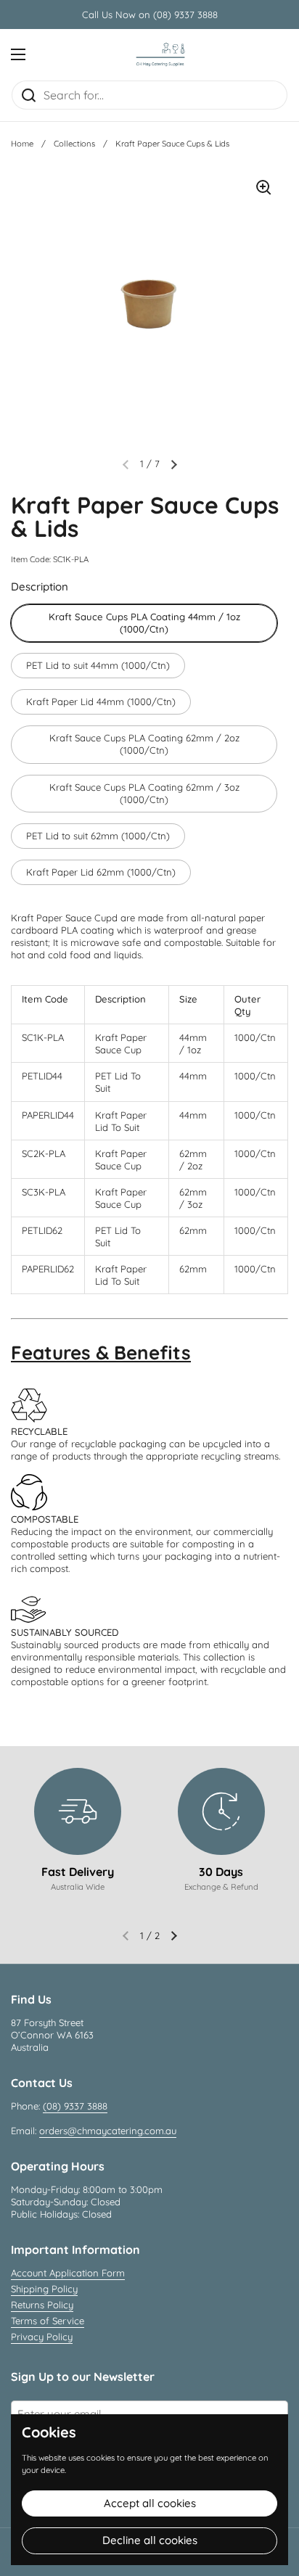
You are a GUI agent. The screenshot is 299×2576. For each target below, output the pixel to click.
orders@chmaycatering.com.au (108, 2131)
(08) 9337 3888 (75, 2106)
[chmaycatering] (160, 54)
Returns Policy (42, 2305)
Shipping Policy (44, 2289)
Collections (74, 144)
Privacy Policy (42, 2337)
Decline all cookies (150, 2540)
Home (22, 144)
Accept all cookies (150, 2503)
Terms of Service (48, 2321)
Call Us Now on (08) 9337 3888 (150, 15)
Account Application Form (68, 2273)
